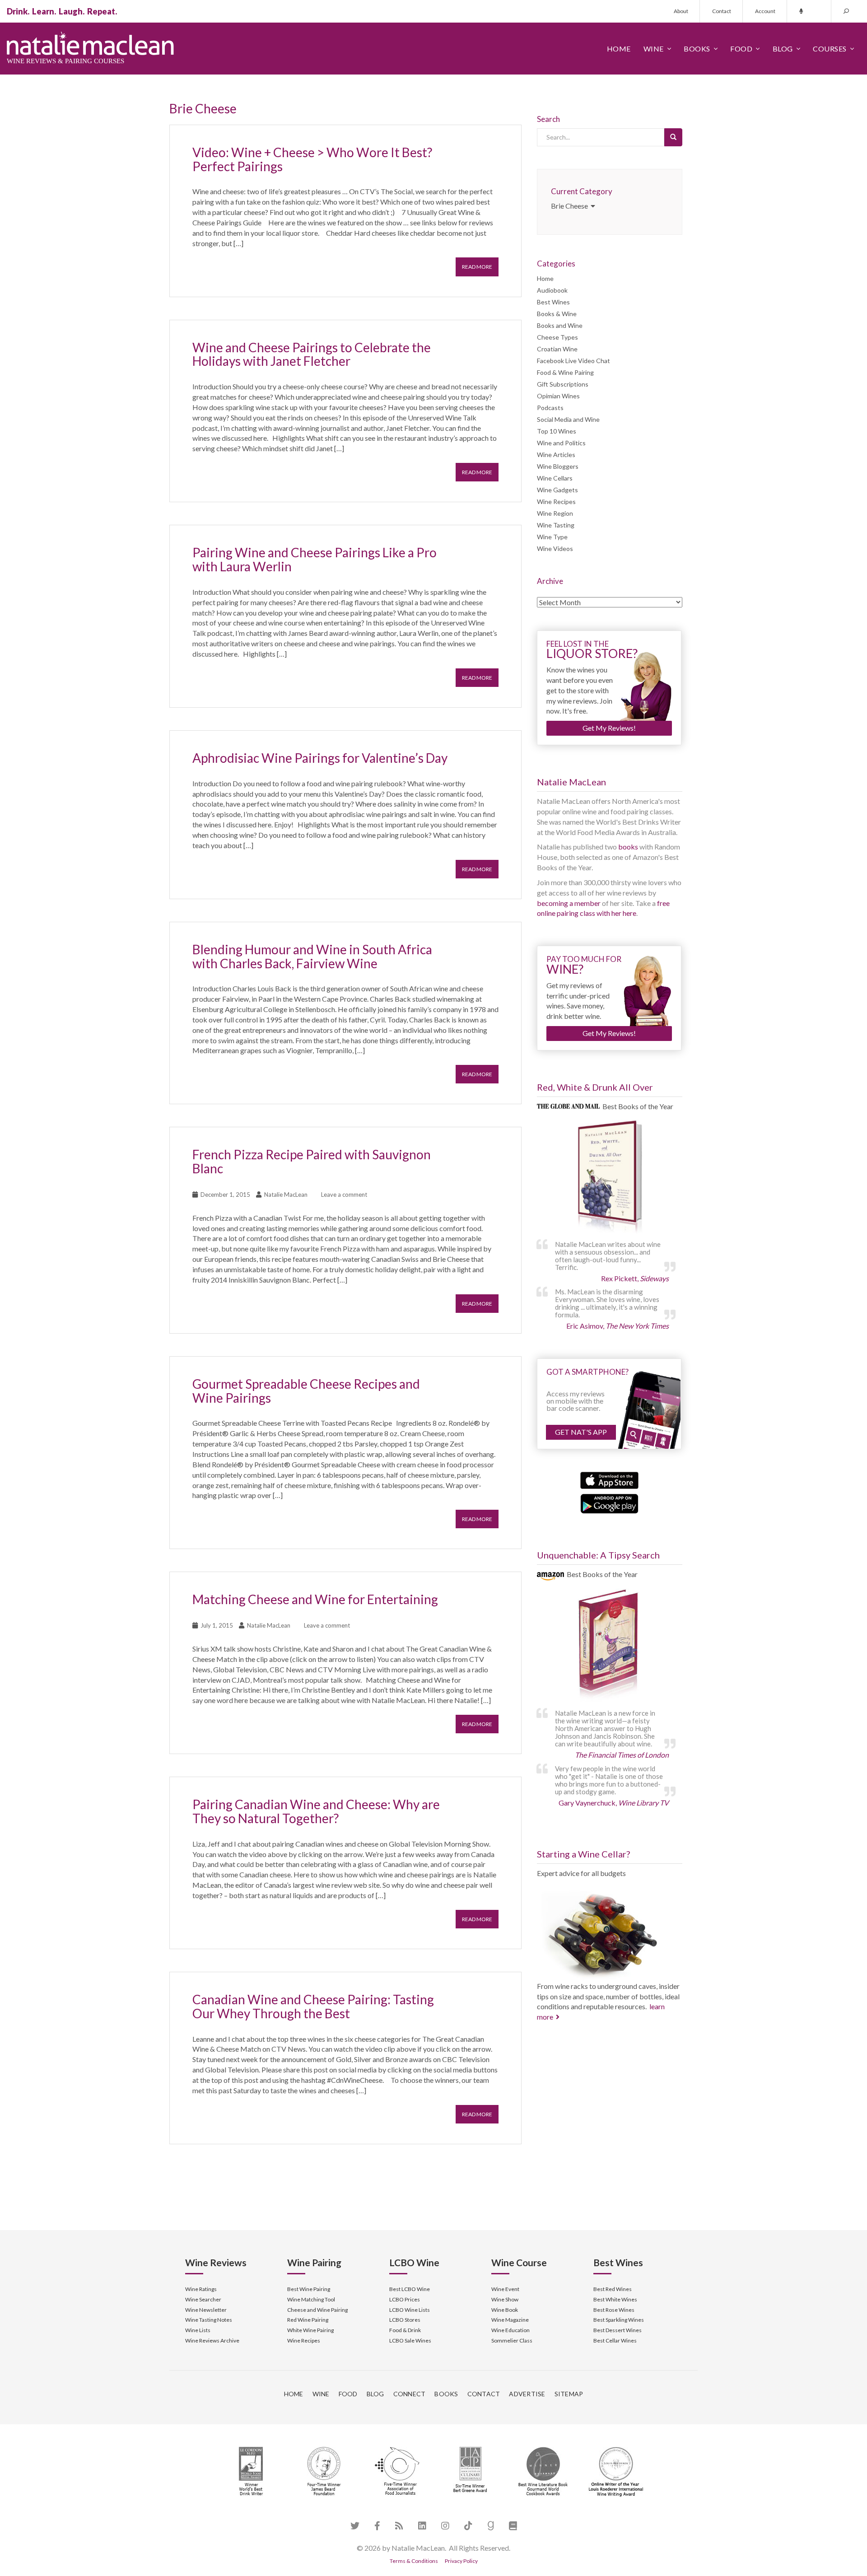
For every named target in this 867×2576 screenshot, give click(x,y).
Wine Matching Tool (311, 2299)
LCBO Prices (405, 2299)
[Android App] (609, 1503)
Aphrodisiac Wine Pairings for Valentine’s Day (320, 758)
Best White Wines (615, 2299)
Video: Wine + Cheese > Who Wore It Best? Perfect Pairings (312, 159)
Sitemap (569, 2394)
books (628, 847)
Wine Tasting (556, 525)
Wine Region (555, 513)
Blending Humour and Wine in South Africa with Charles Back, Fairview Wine (312, 956)
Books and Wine (560, 325)
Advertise (527, 2394)
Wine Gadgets (557, 490)
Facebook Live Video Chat (573, 361)
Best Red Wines (613, 2289)
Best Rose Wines (614, 2310)
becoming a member (569, 903)
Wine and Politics (561, 443)
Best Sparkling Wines (619, 2320)
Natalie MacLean (286, 1195)
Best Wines (553, 302)
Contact (722, 11)
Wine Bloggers (558, 466)
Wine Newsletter (206, 2310)
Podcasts (550, 408)
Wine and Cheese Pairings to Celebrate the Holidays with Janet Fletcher (312, 354)
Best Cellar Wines (615, 2340)
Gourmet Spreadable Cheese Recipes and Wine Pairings (306, 1391)
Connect (410, 2394)
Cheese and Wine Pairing (317, 2310)
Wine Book (505, 2310)
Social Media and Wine (568, 419)
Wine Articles (556, 455)
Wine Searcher (203, 2299)
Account (765, 11)
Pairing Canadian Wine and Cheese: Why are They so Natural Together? (316, 1811)
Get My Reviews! (609, 728)
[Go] (673, 137)
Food (741, 49)
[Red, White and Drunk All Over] (610, 1177)
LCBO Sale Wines (410, 2340)
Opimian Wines (558, 396)
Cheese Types (557, 337)
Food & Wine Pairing (565, 372)
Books (697, 49)
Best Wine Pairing (309, 2289)
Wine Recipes (556, 502)
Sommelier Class (512, 2340)
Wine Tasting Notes (209, 2320)
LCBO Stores (405, 2320)
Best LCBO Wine (410, 2289)
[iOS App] (609, 1479)
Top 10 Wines (557, 431)
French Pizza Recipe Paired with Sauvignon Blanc (312, 1161)
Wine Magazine (510, 2320)
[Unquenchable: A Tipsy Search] (610, 1646)
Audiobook (552, 290)
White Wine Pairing (310, 2330)
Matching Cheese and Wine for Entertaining (315, 1599)
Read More (477, 267)
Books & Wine (557, 314)
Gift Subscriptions (563, 384)
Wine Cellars (555, 478)
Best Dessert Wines (618, 2330)
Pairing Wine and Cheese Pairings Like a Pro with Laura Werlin (315, 559)
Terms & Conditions (414, 2561)
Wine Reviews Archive (212, 2340)
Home (619, 49)
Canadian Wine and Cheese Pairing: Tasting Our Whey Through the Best (313, 2006)
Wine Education (510, 2330)
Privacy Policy (461, 2561)
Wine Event (505, 2289)
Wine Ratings (201, 2289)
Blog (783, 49)
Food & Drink (405, 2330)
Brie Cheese (571, 206)
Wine (654, 49)
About (681, 11)
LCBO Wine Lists (410, 2310)
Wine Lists (198, 2330)
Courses (830, 49)
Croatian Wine (557, 349)
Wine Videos (555, 548)
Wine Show (505, 2299)
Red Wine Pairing (308, 2320)
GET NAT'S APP (581, 1432)
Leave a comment (344, 1195)
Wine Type (552, 537)
